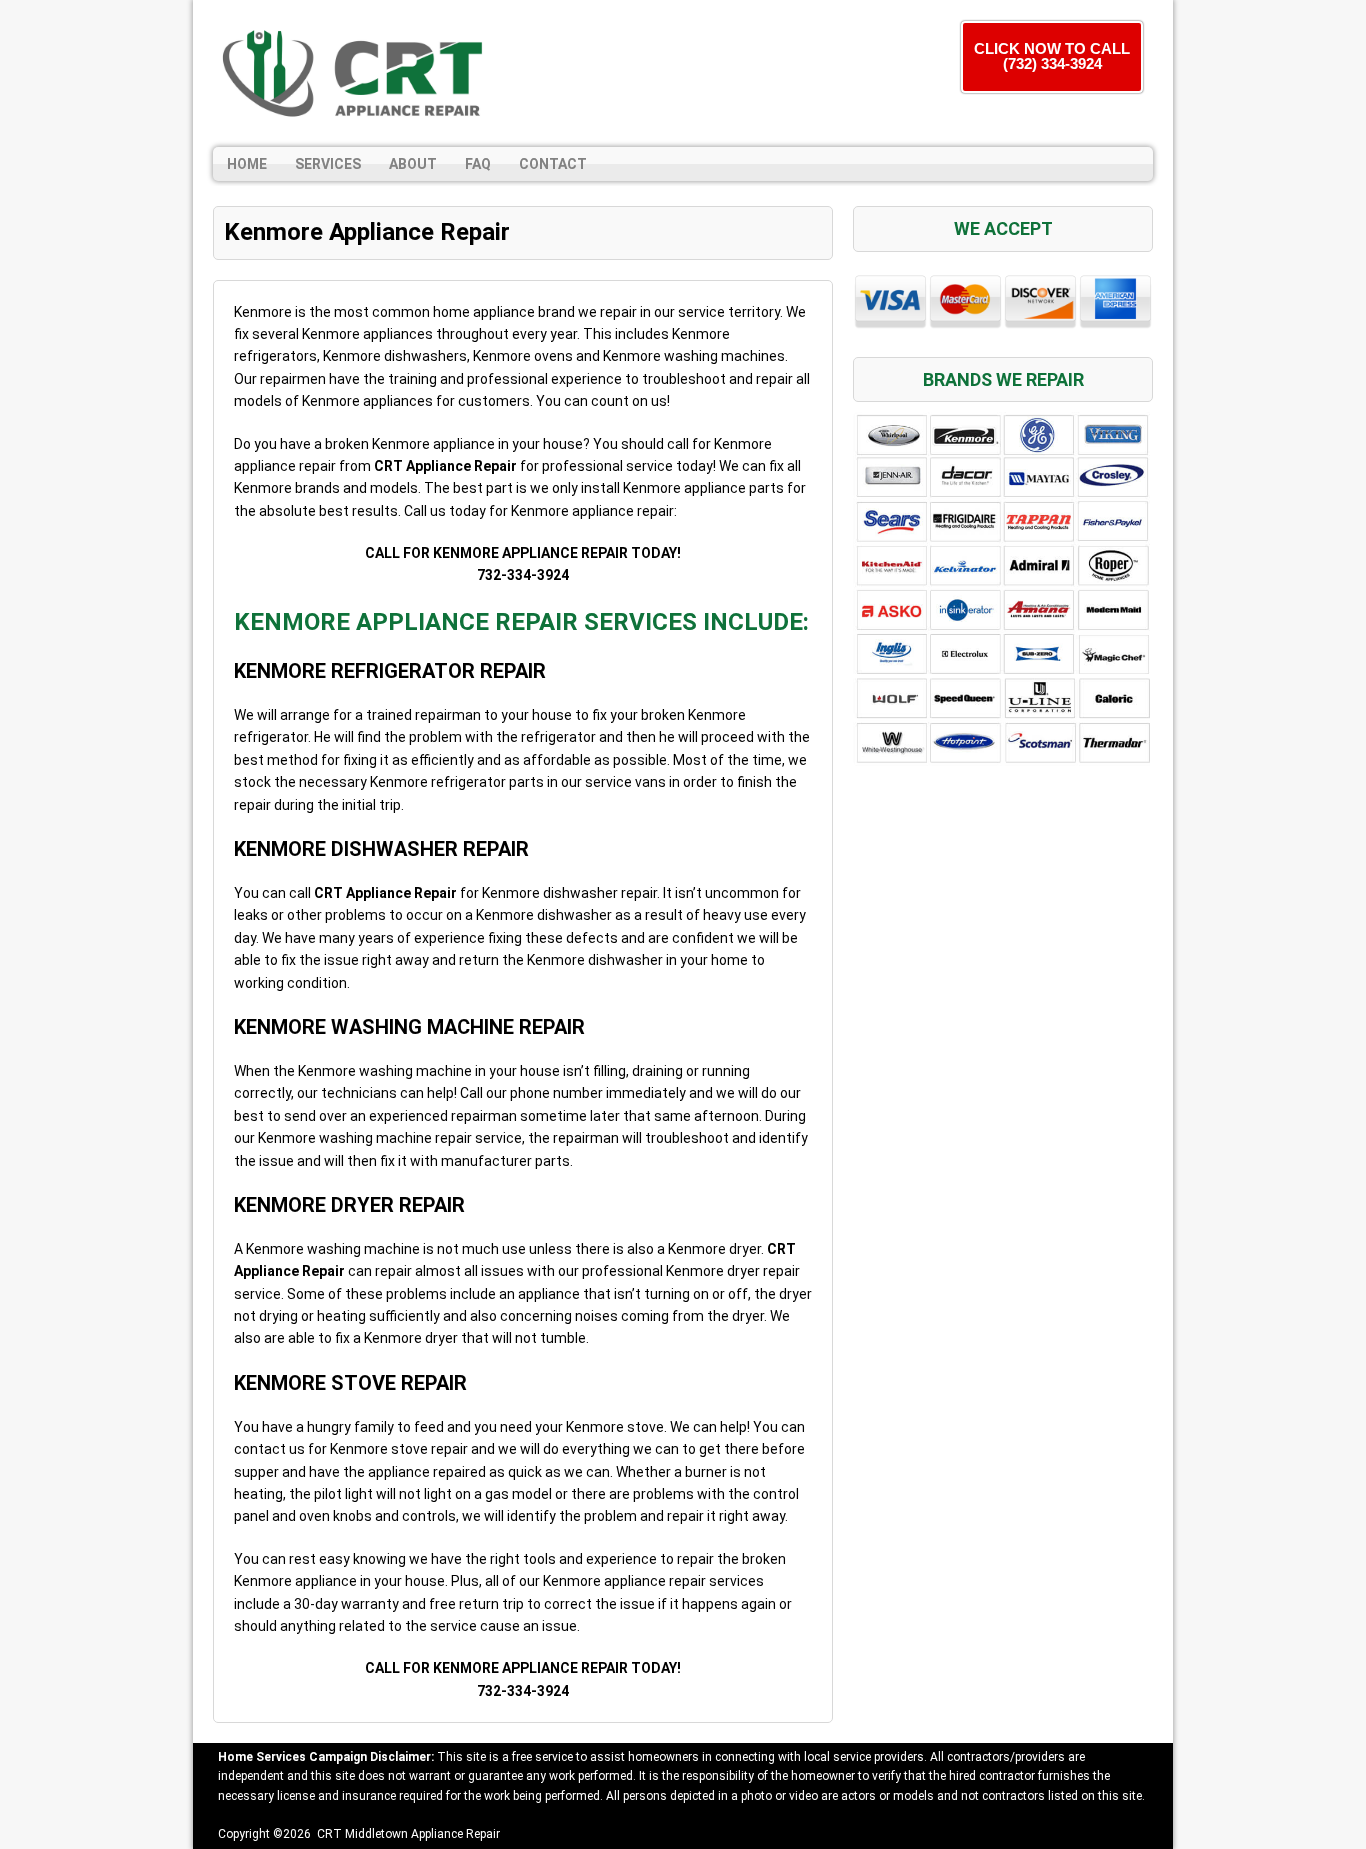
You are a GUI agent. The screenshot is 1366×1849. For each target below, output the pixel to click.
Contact (553, 164)
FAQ (478, 164)
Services (328, 164)
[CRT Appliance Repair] (358, 73)
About (413, 164)
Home (247, 164)
